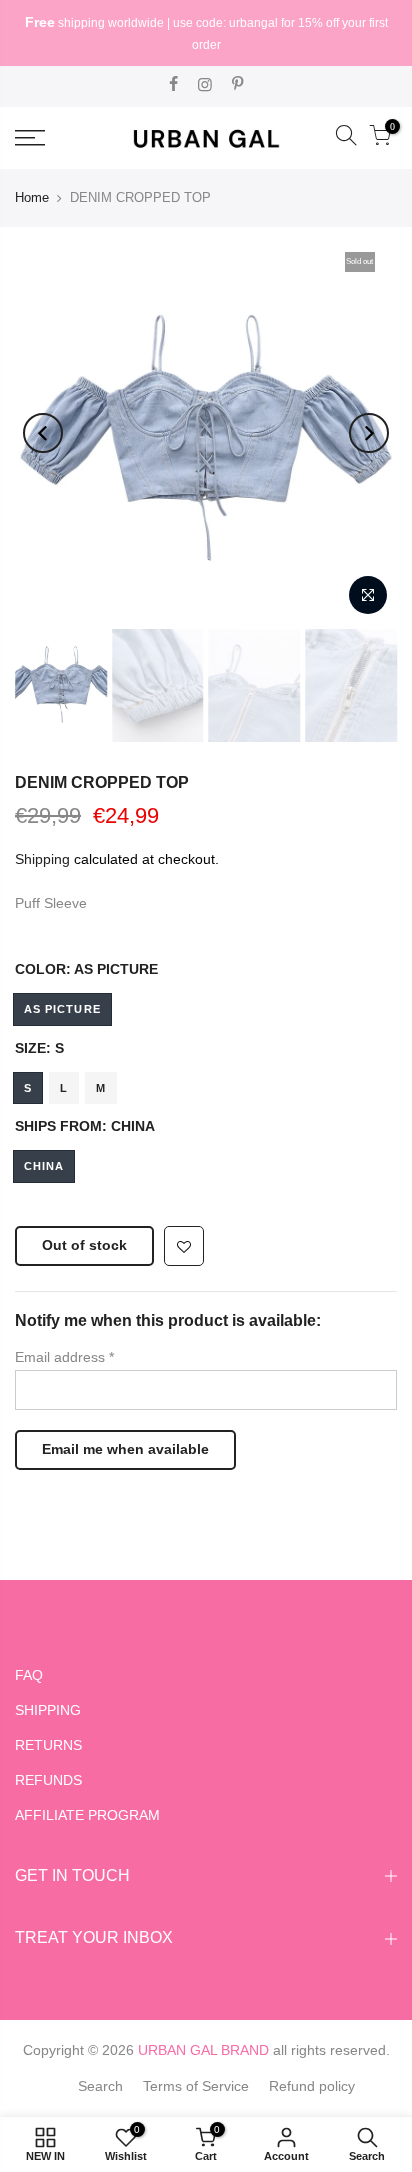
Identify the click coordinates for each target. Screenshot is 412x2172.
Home (32, 197)
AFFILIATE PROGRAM (87, 1815)
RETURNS (48, 1745)
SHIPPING (48, 1710)
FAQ (29, 1675)
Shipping (42, 859)
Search (100, 2086)
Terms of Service (196, 2086)
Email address (64, 1357)
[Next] (369, 433)
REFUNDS (48, 1780)
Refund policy (312, 2086)
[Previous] (43, 433)
